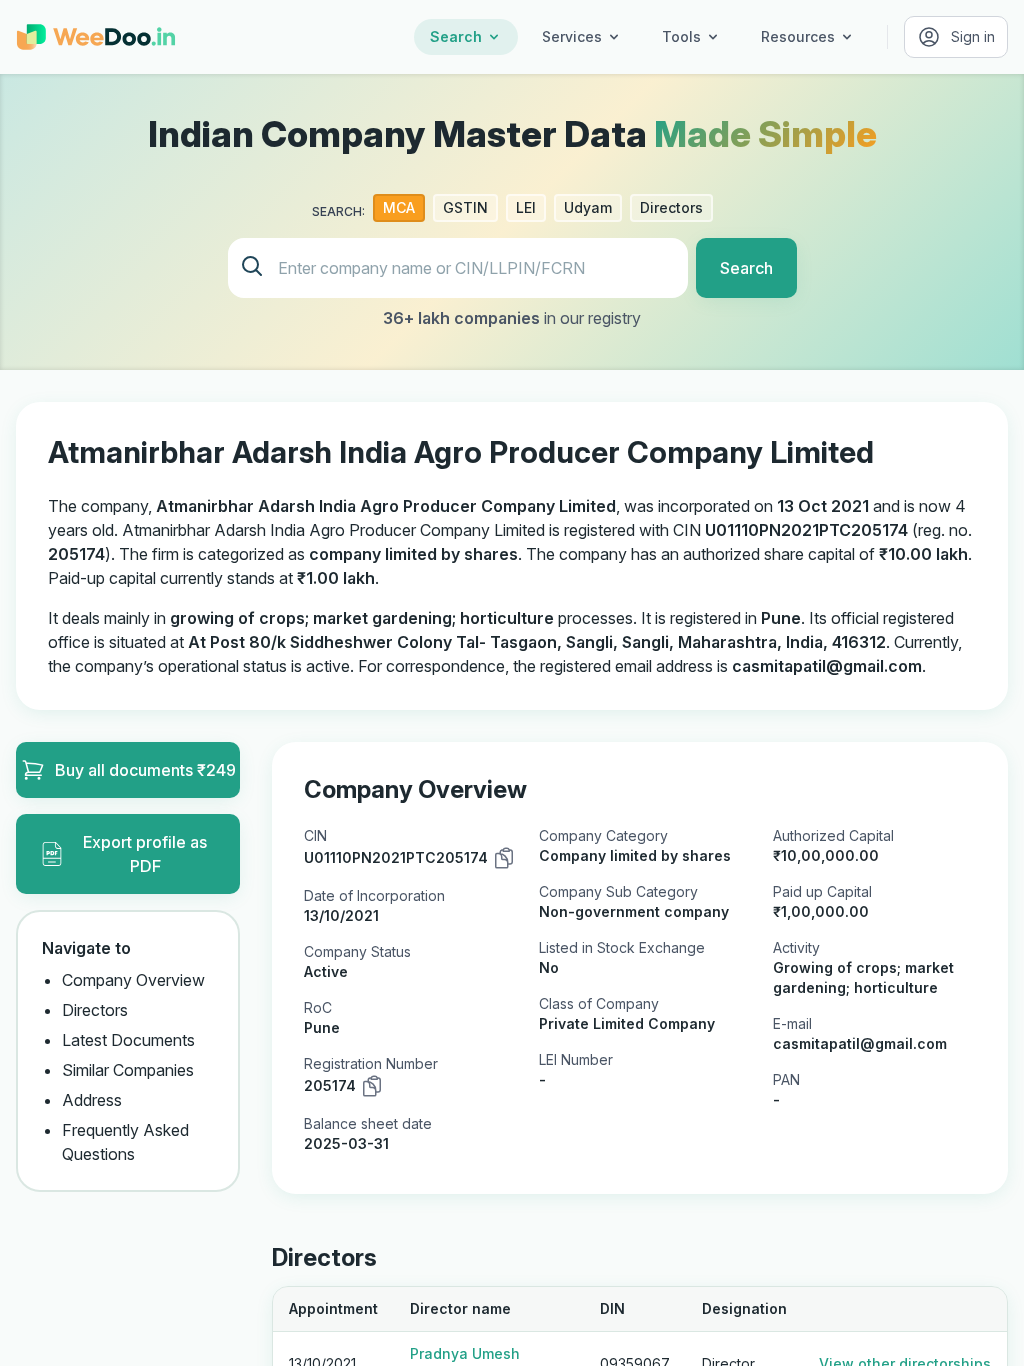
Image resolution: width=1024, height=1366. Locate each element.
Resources (798, 36)
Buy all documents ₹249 (145, 770)
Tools (681, 36)
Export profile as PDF (145, 854)
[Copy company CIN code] (504, 858)
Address (92, 1100)
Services (572, 36)
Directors (95, 1010)
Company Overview (133, 980)
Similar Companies (128, 1070)
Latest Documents (128, 1040)
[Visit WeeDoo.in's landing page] (96, 37)
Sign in (973, 36)
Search (456, 36)
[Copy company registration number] (372, 1086)
